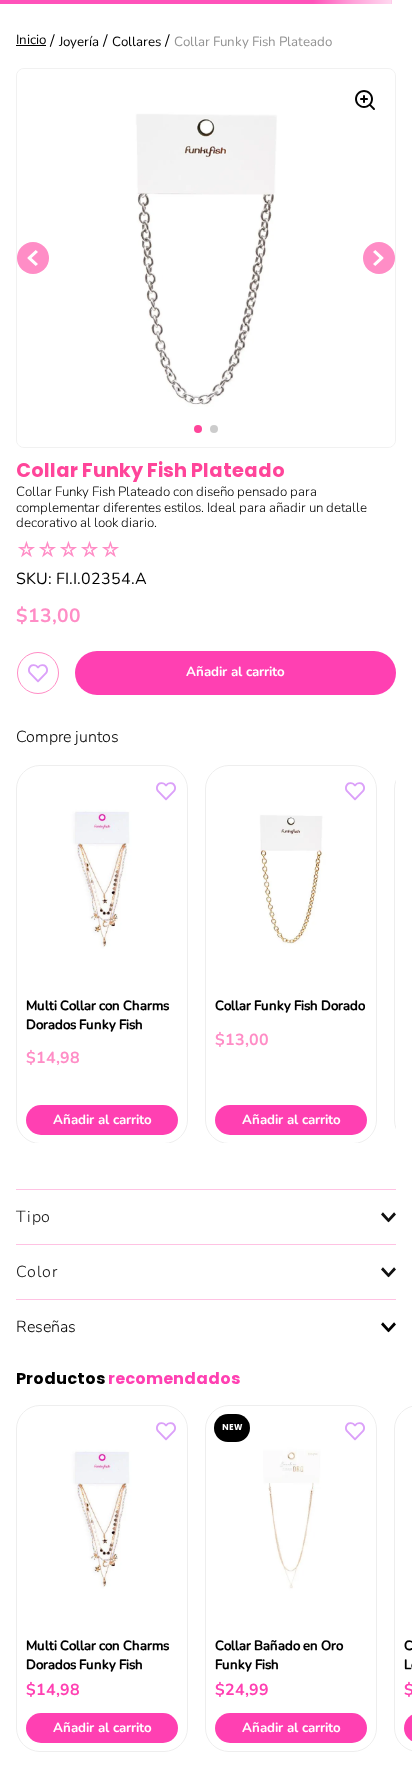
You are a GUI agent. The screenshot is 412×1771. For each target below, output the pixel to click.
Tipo (33, 1217)
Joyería (79, 42)
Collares (136, 42)
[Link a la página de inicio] (33, 41)
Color (37, 1272)
